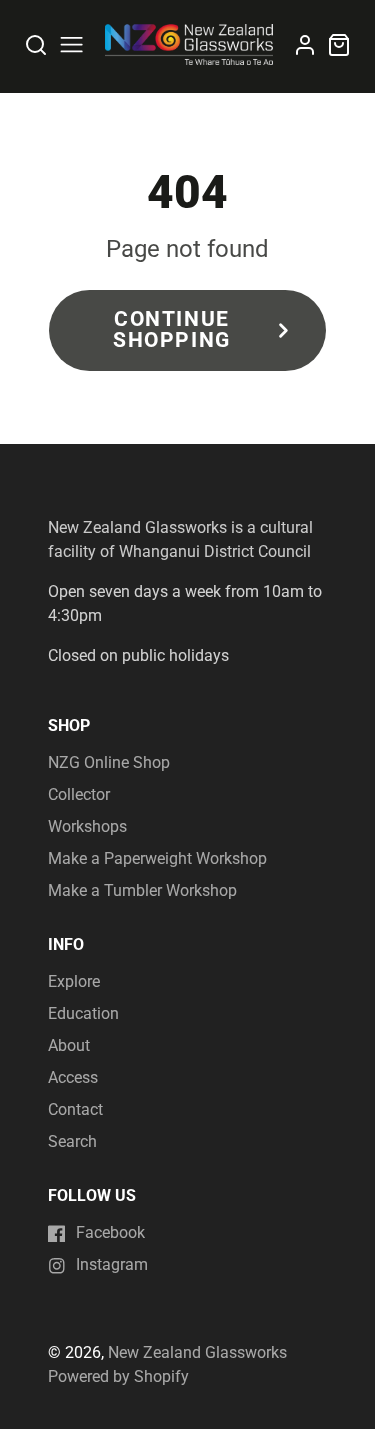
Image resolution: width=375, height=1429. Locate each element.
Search (72, 1141)
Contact (75, 1109)
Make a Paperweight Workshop (157, 858)
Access (73, 1077)
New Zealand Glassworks (197, 1352)
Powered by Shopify (118, 1376)
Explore (74, 981)
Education (83, 1013)
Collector (79, 794)
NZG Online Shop (109, 762)
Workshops (87, 826)
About (69, 1045)
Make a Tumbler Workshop (142, 890)
